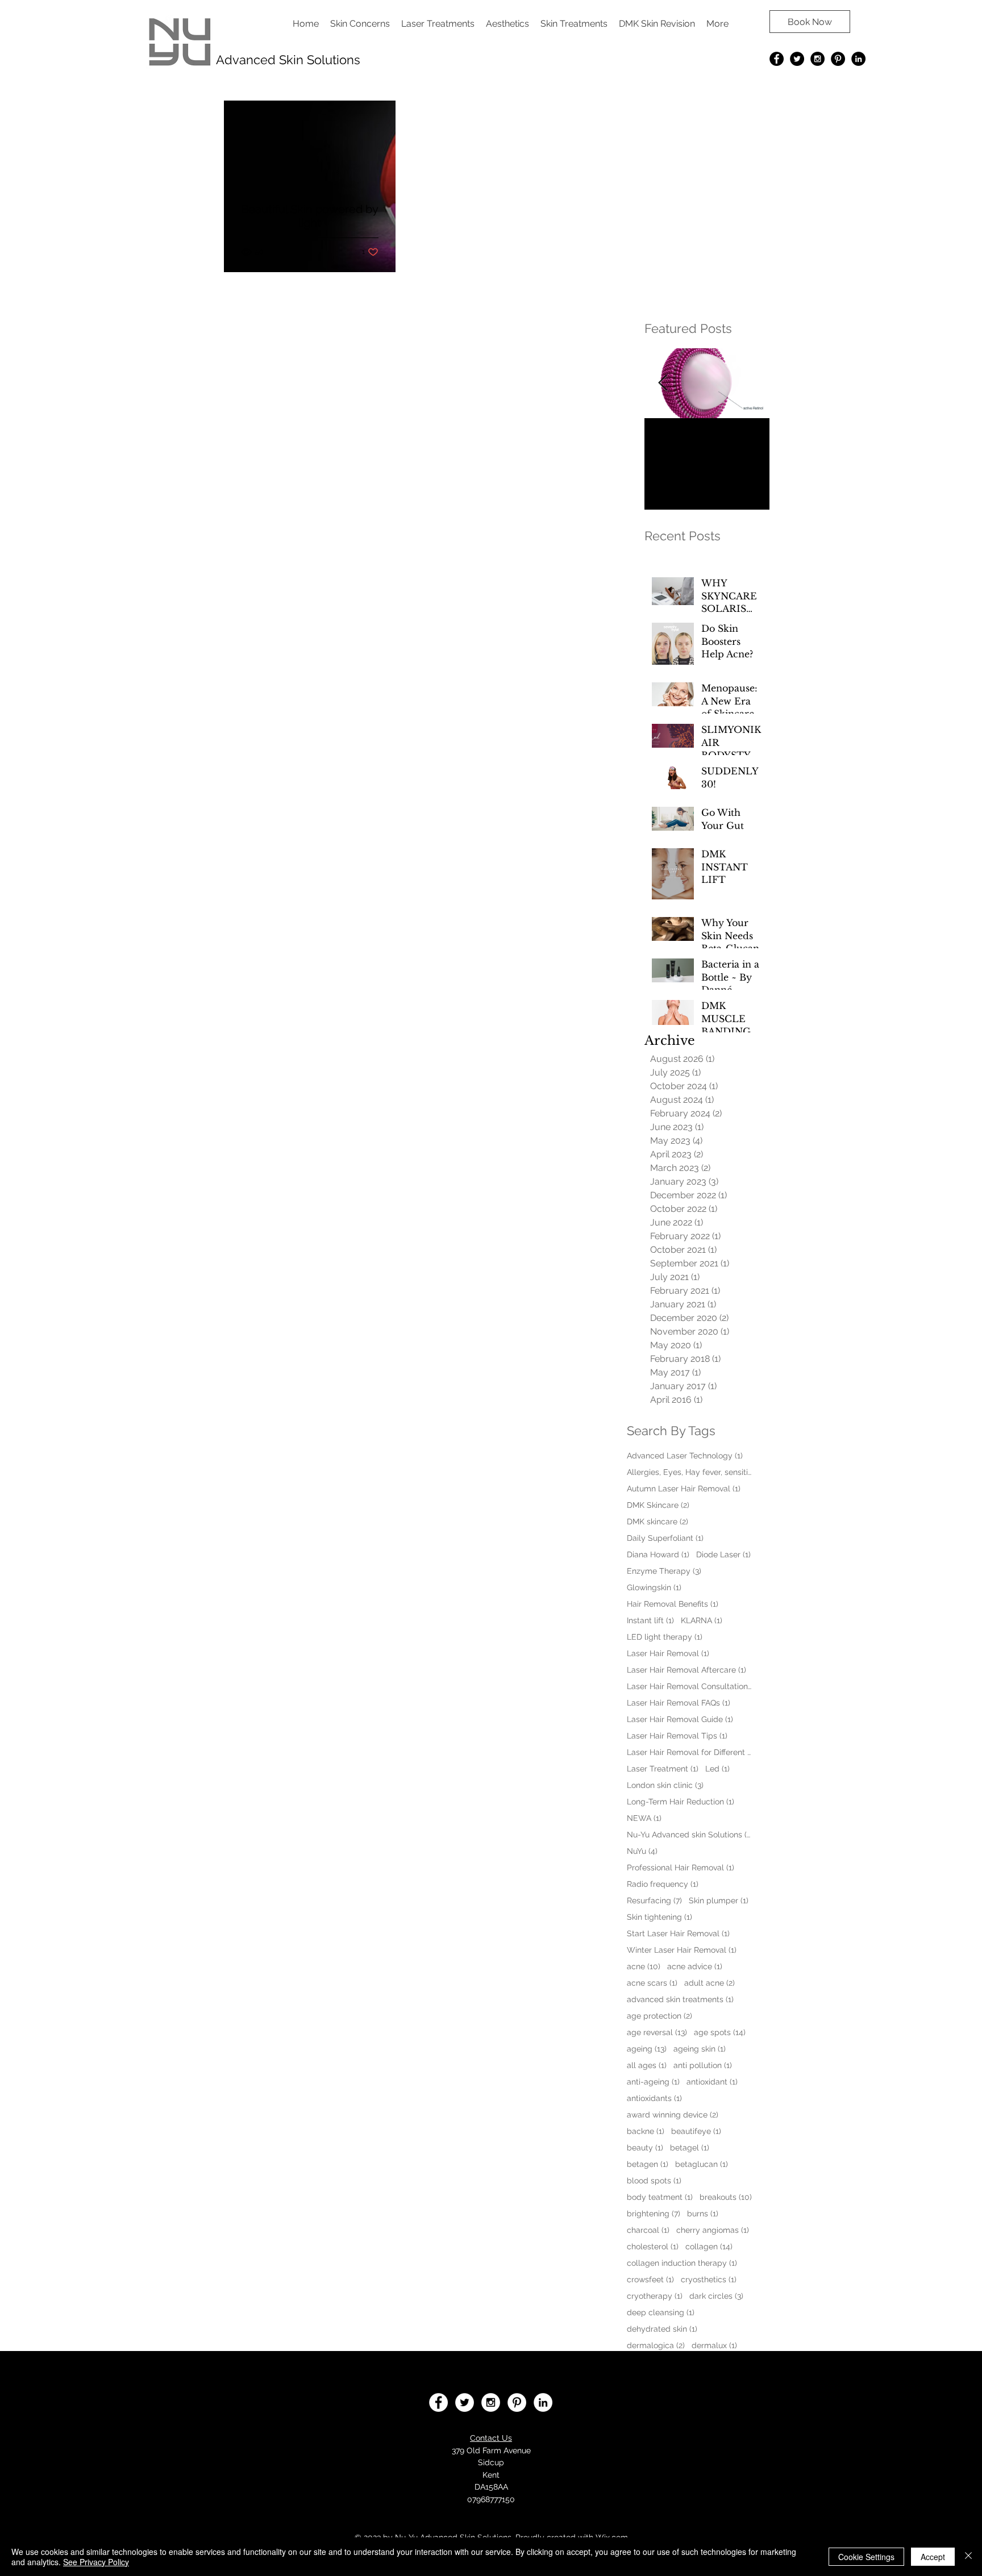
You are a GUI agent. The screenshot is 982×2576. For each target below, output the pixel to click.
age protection (659, 2016)
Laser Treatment (663, 1769)
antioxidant (712, 2082)
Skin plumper (719, 1900)
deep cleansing (661, 2312)
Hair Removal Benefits (673, 1604)
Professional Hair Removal (681, 1868)
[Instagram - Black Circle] (817, 59)
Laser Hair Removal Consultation (689, 1686)
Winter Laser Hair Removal (682, 1950)
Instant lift (650, 1620)
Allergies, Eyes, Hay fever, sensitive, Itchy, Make (689, 1472)
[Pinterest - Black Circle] (838, 59)
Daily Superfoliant (665, 1538)
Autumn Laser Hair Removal (684, 1489)
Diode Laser (723, 1554)
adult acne (710, 1983)
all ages (647, 2065)
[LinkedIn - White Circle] (543, 2402)
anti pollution (703, 2065)
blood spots (654, 2181)
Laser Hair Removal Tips (677, 1736)
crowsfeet (650, 2279)
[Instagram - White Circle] (491, 2402)
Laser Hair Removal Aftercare (686, 1670)
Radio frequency (663, 1884)
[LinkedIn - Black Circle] (858, 59)
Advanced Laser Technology (685, 1456)
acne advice (695, 1966)
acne (644, 1966)
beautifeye (696, 2131)
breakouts (726, 2197)
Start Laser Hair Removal (678, 1933)
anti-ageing (653, 2082)
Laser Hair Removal (668, 1653)
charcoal (648, 2230)
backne (646, 2131)
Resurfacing (654, 1900)
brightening (654, 2214)
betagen (648, 2164)
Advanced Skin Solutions (288, 60)
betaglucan (702, 2164)
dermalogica (656, 2345)
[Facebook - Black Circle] (777, 59)
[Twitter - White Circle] (465, 2402)
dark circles (716, 2296)
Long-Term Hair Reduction (681, 1802)
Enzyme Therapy (664, 1571)
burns (703, 2214)
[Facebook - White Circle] (438, 2402)
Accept (933, 2557)
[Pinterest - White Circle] (517, 2402)
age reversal (657, 2032)
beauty (645, 2148)
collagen (709, 2246)
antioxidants (654, 2098)
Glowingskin (654, 1587)
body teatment (660, 2197)
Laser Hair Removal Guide (680, 1719)
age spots (720, 2032)
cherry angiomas (713, 2230)
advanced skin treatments (680, 1999)
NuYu (642, 1851)
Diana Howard (658, 1554)
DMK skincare (658, 1522)
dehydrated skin (662, 2329)
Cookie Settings (866, 2557)
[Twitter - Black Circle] (797, 59)
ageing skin (700, 2049)
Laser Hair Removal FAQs (679, 1703)
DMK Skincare (658, 1505)
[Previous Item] (663, 383)
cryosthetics (709, 2279)
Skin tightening (659, 1917)
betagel (690, 2148)
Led (717, 1769)
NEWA (644, 1818)
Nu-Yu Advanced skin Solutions (689, 1835)
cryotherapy (655, 2296)
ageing (647, 2049)
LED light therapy (665, 1637)
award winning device (673, 2115)
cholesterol (653, 2246)
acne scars (652, 1983)
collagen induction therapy (682, 2263)
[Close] (968, 2557)
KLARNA (702, 1620)
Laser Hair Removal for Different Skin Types (689, 1752)
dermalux (714, 2345)
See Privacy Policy (96, 2562)
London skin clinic (665, 1785)
